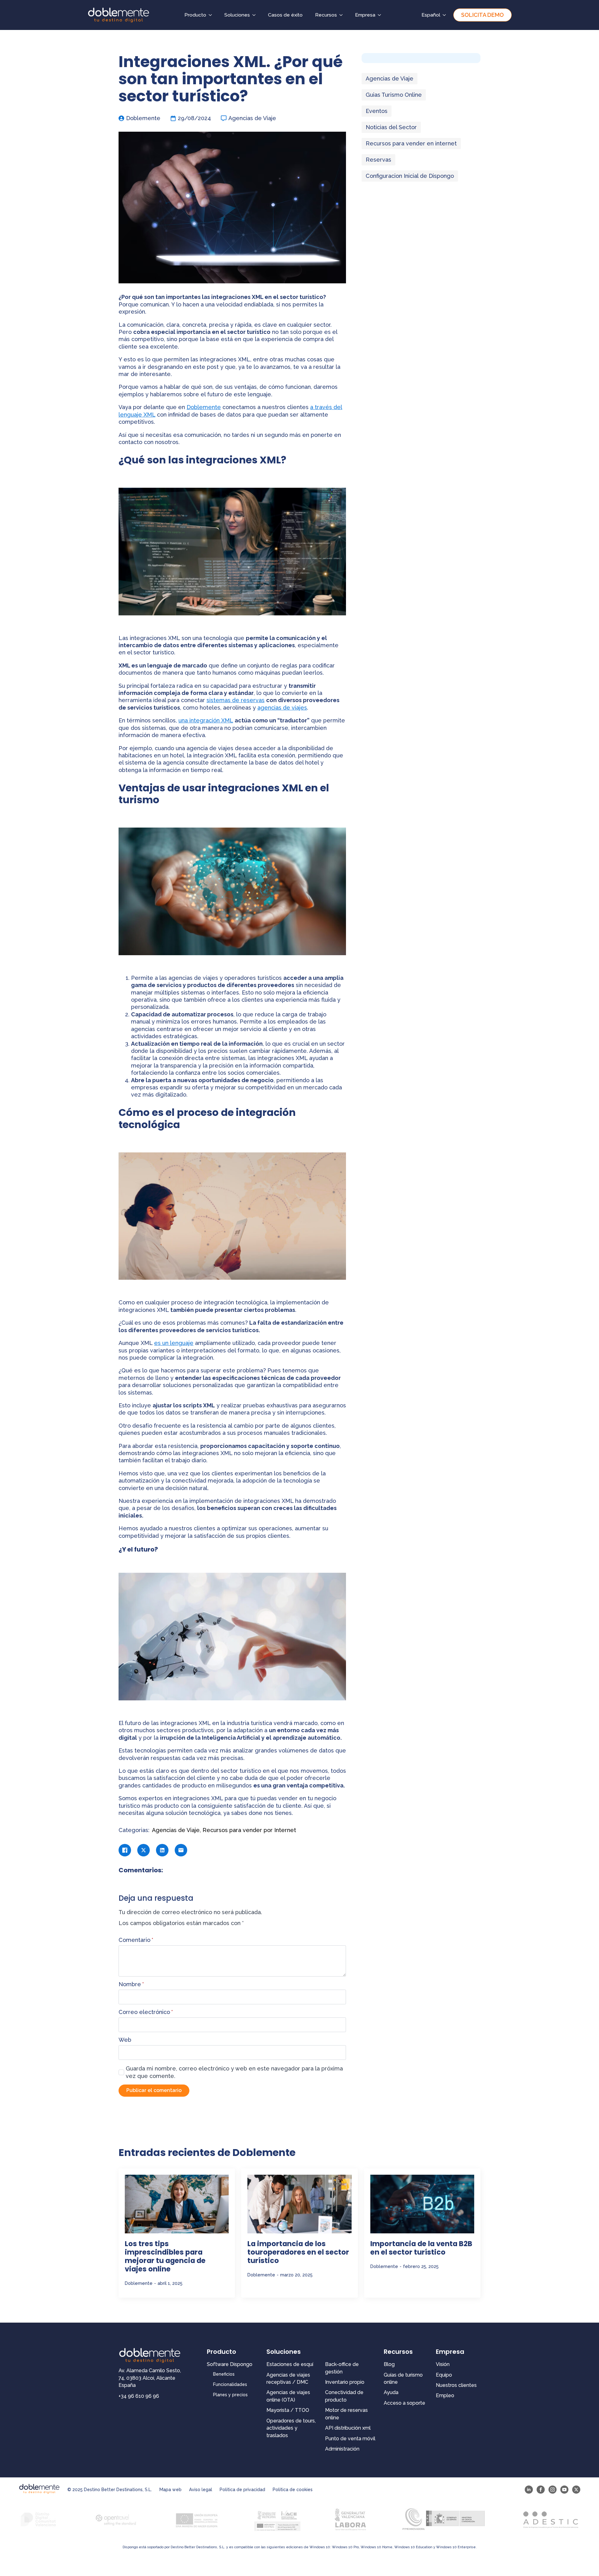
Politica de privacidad (242, 2490)
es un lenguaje (174, 1343)
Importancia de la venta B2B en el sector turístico (421, 2248)
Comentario (136, 1940)
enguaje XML (138, 415)
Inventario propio (345, 2382)
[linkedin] (529, 2490)
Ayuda (391, 2392)
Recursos (326, 15)
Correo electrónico (146, 2012)
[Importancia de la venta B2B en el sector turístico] (422, 2204)
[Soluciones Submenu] (256, 15)
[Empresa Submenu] (381, 15)
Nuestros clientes (456, 2385)
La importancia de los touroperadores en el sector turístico (298, 2252)
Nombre (131, 1984)
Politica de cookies (293, 2490)
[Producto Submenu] (212, 15)
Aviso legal (201, 2490)
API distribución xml (348, 2428)
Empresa (365, 15)
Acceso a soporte (404, 2403)
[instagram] (553, 2490)
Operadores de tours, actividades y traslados (291, 2428)
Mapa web (170, 2490)
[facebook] (541, 2490)
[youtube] (564, 2490)
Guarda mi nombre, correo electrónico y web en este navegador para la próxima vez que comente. (234, 2072)
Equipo (444, 2375)
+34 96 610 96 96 (139, 2396)
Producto (195, 15)
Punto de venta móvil (350, 2439)
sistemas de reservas (236, 700)
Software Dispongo (230, 2364)
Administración (342, 2449)
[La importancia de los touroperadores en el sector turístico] (299, 2204)
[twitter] (576, 2490)
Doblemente (204, 407)
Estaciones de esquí (290, 2364)
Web (125, 2040)
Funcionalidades (230, 2384)
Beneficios (224, 2374)
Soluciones (237, 15)
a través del (326, 407)
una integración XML (206, 720)
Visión (443, 2364)
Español (431, 15)
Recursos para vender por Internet (249, 1830)
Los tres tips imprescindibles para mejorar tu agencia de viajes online (165, 2256)
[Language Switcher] (446, 15)
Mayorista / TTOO (288, 2410)
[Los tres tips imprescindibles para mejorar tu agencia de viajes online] (177, 2204)
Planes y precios (230, 2395)
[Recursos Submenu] (343, 15)
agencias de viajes (282, 708)
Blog (389, 2364)
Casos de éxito (285, 15)
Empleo (445, 2395)
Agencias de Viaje (252, 118)
